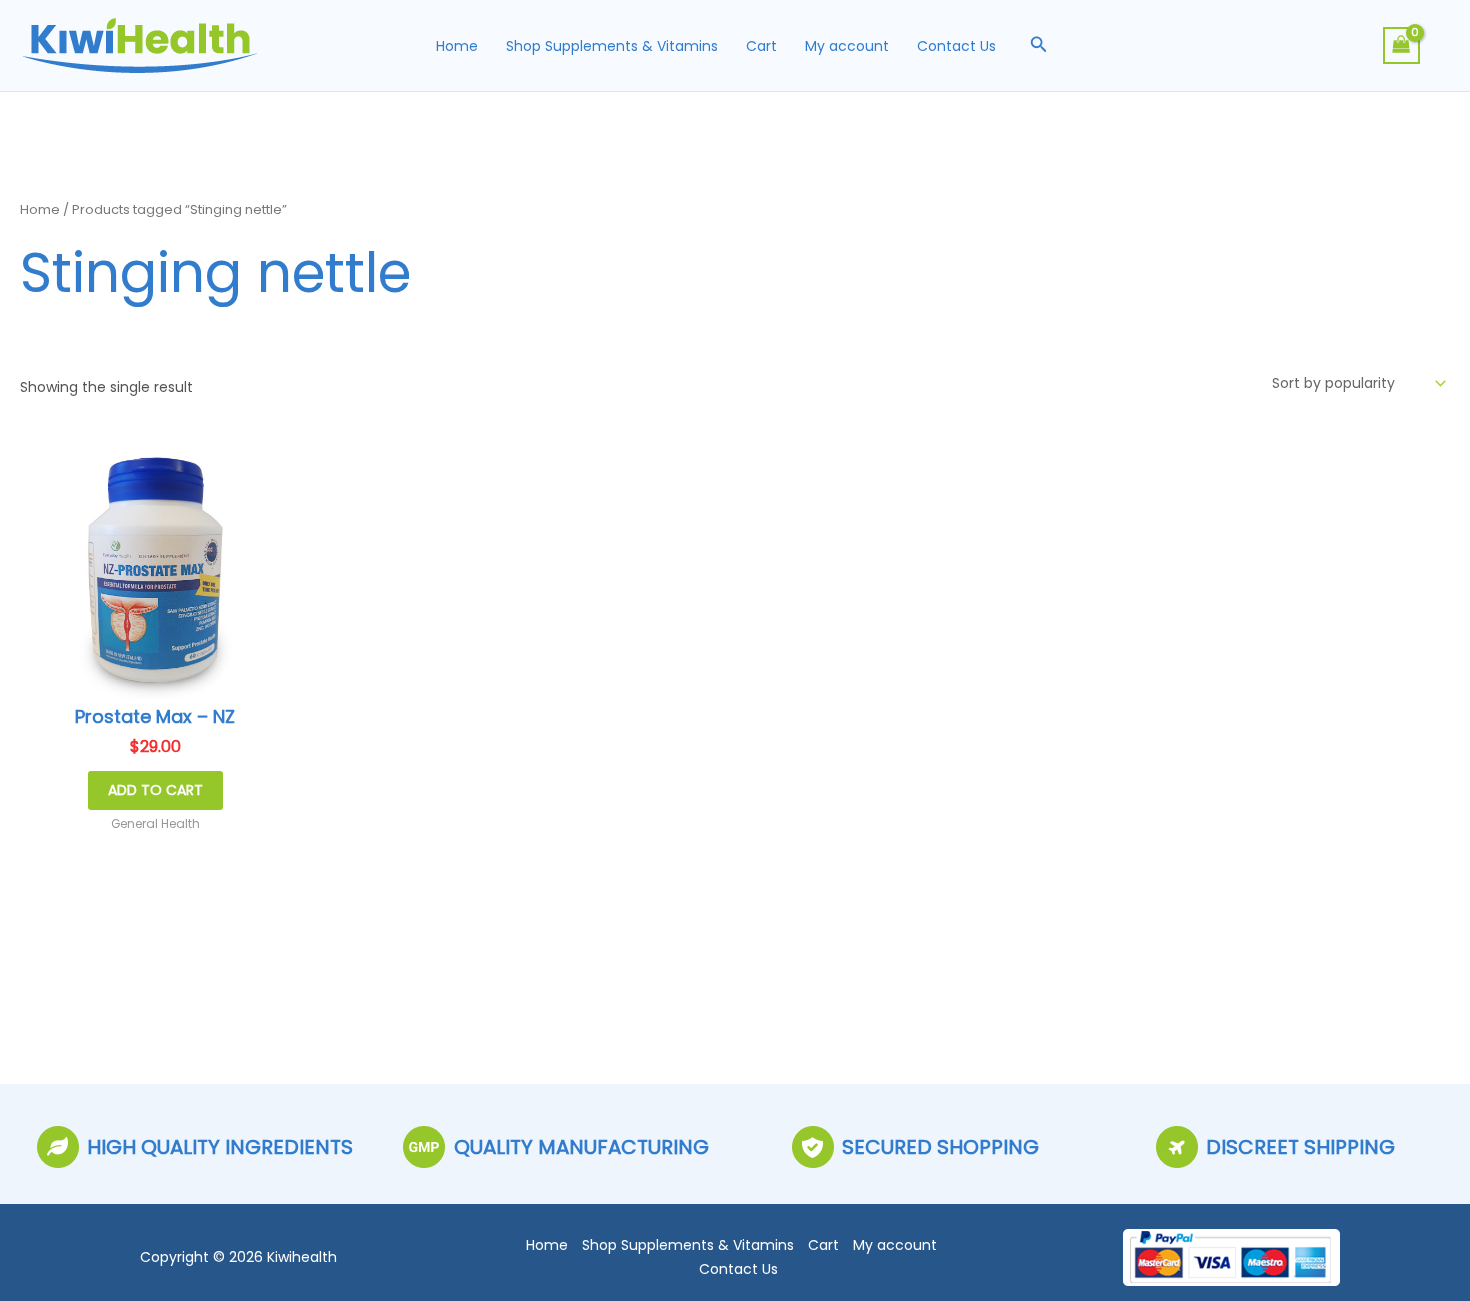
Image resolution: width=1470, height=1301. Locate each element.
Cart (761, 46)
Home (457, 46)
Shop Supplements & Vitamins (612, 46)
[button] (1039, 46)
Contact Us (956, 46)
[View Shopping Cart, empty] (1401, 45)
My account (847, 46)
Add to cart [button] (155, 790)
